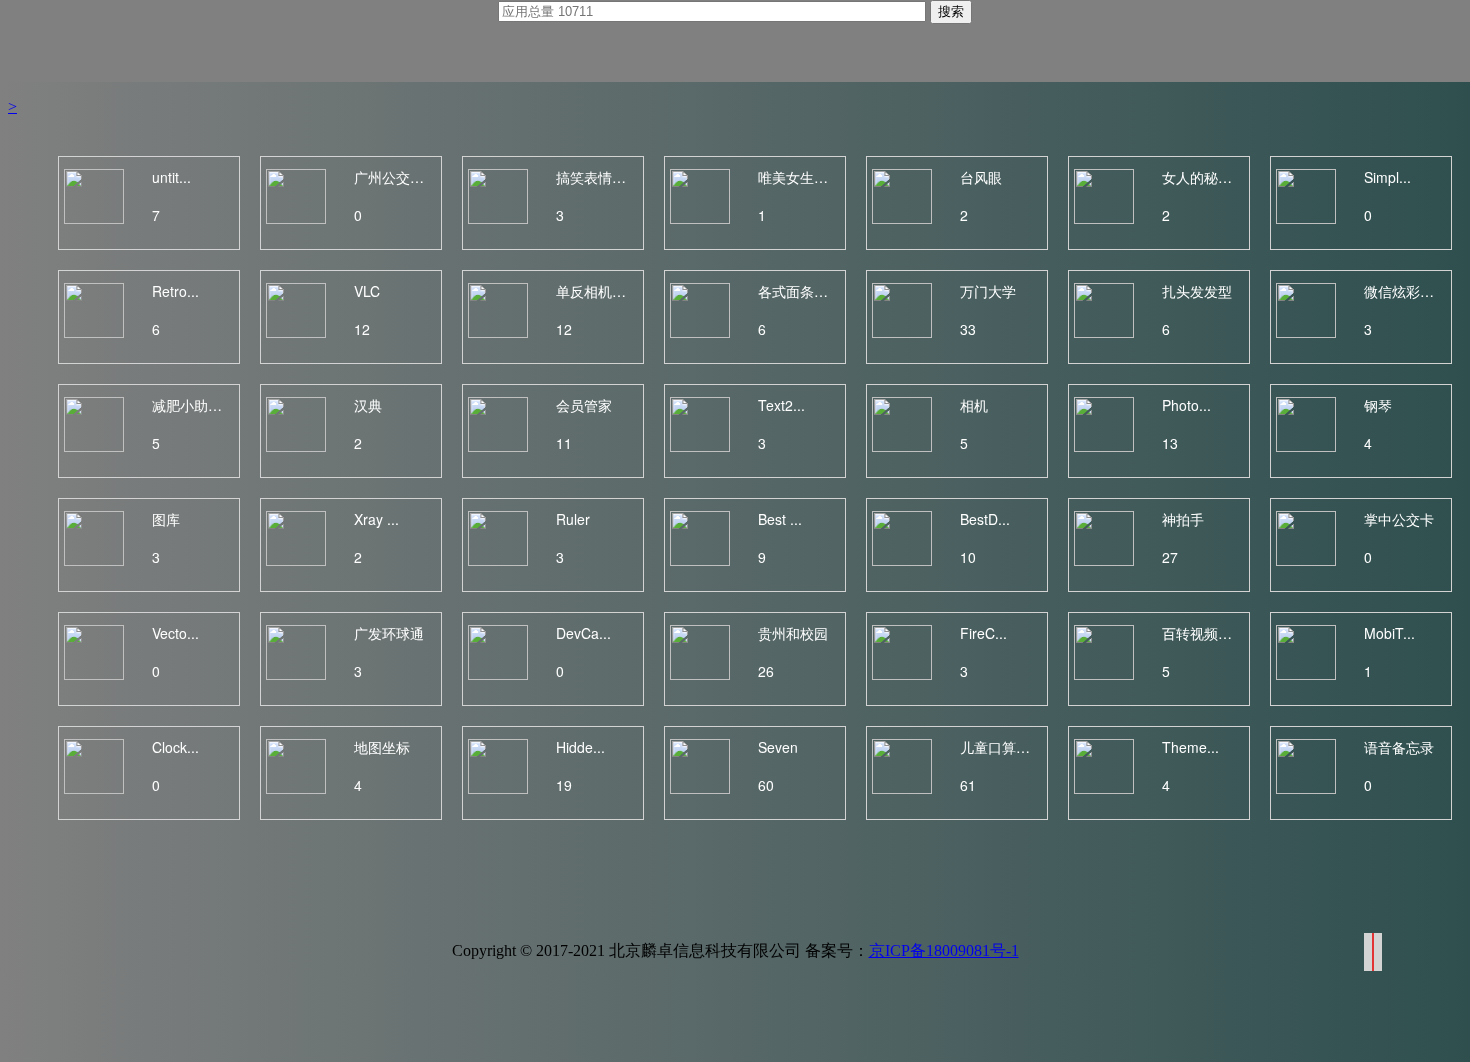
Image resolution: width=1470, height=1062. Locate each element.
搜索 (951, 11)
